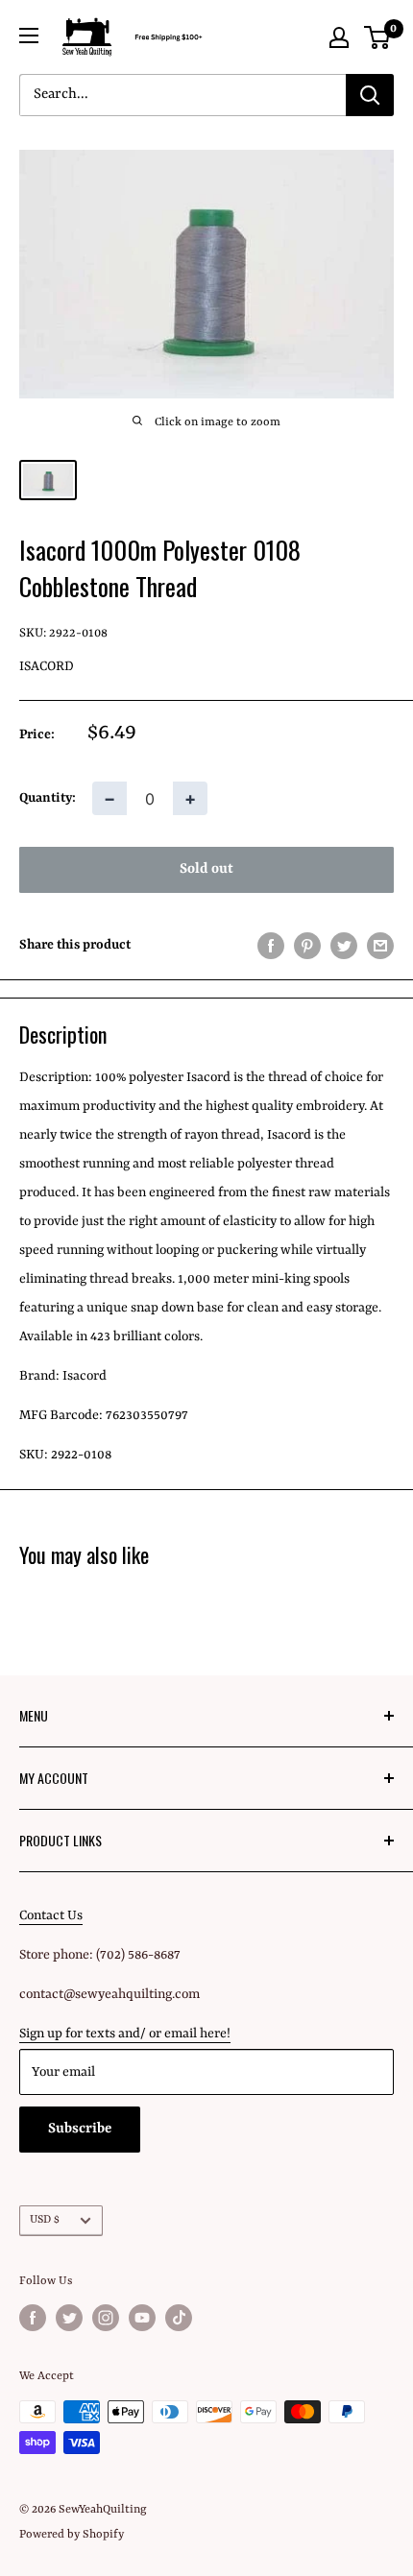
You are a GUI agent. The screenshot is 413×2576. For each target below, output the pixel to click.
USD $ (45, 2220)
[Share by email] (380, 946)
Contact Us (51, 1915)
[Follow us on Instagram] (106, 2318)
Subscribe (80, 2129)
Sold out (206, 869)
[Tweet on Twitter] (344, 946)
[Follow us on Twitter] (69, 2318)
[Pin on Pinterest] (307, 946)
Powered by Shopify (72, 2535)
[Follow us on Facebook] (33, 2318)
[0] (378, 37)
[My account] (339, 37)
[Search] (370, 95)
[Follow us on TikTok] (179, 2318)
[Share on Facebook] (271, 946)
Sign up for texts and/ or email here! (125, 2034)
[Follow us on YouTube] (142, 2318)
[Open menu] (29, 36)
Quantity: (48, 798)
